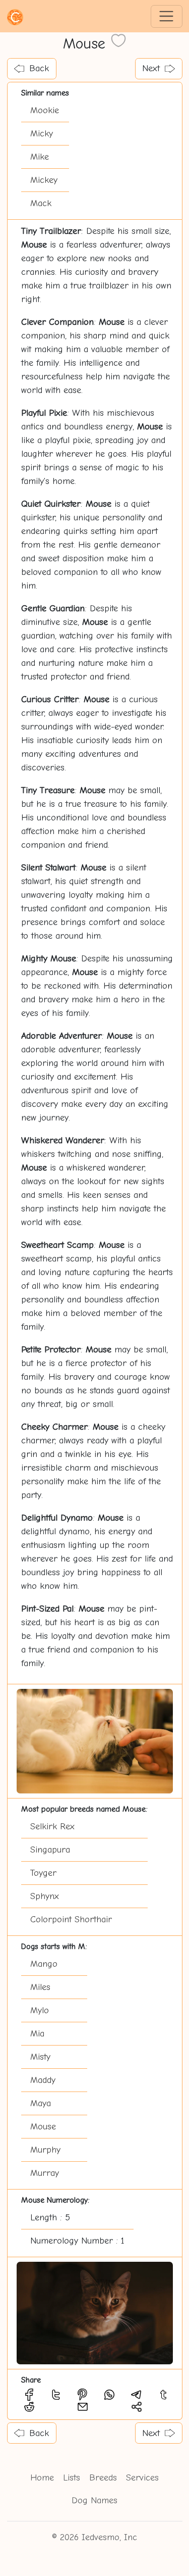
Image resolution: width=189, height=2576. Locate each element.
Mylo (40, 2010)
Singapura (50, 1850)
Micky (42, 134)
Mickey (44, 180)
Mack (41, 203)
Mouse (43, 2127)
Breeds (103, 2478)
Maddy (43, 2080)
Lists (72, 2478)
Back (39, 68)
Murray (45, 2173)
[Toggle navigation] (167, 16)
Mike (40, 157)
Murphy (45, 2150)
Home (42, 2478)
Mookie (45, 110)
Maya (41, 2103)
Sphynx (45, 1896)
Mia (37, 2034)
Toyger (43, 1873)
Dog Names (94, 2500)
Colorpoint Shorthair (71, 1919)
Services (142, 2478)
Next (151, 68)
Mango (44, 1964)
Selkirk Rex (52, 1827)
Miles (40, 1987)
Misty (40, 2057)
